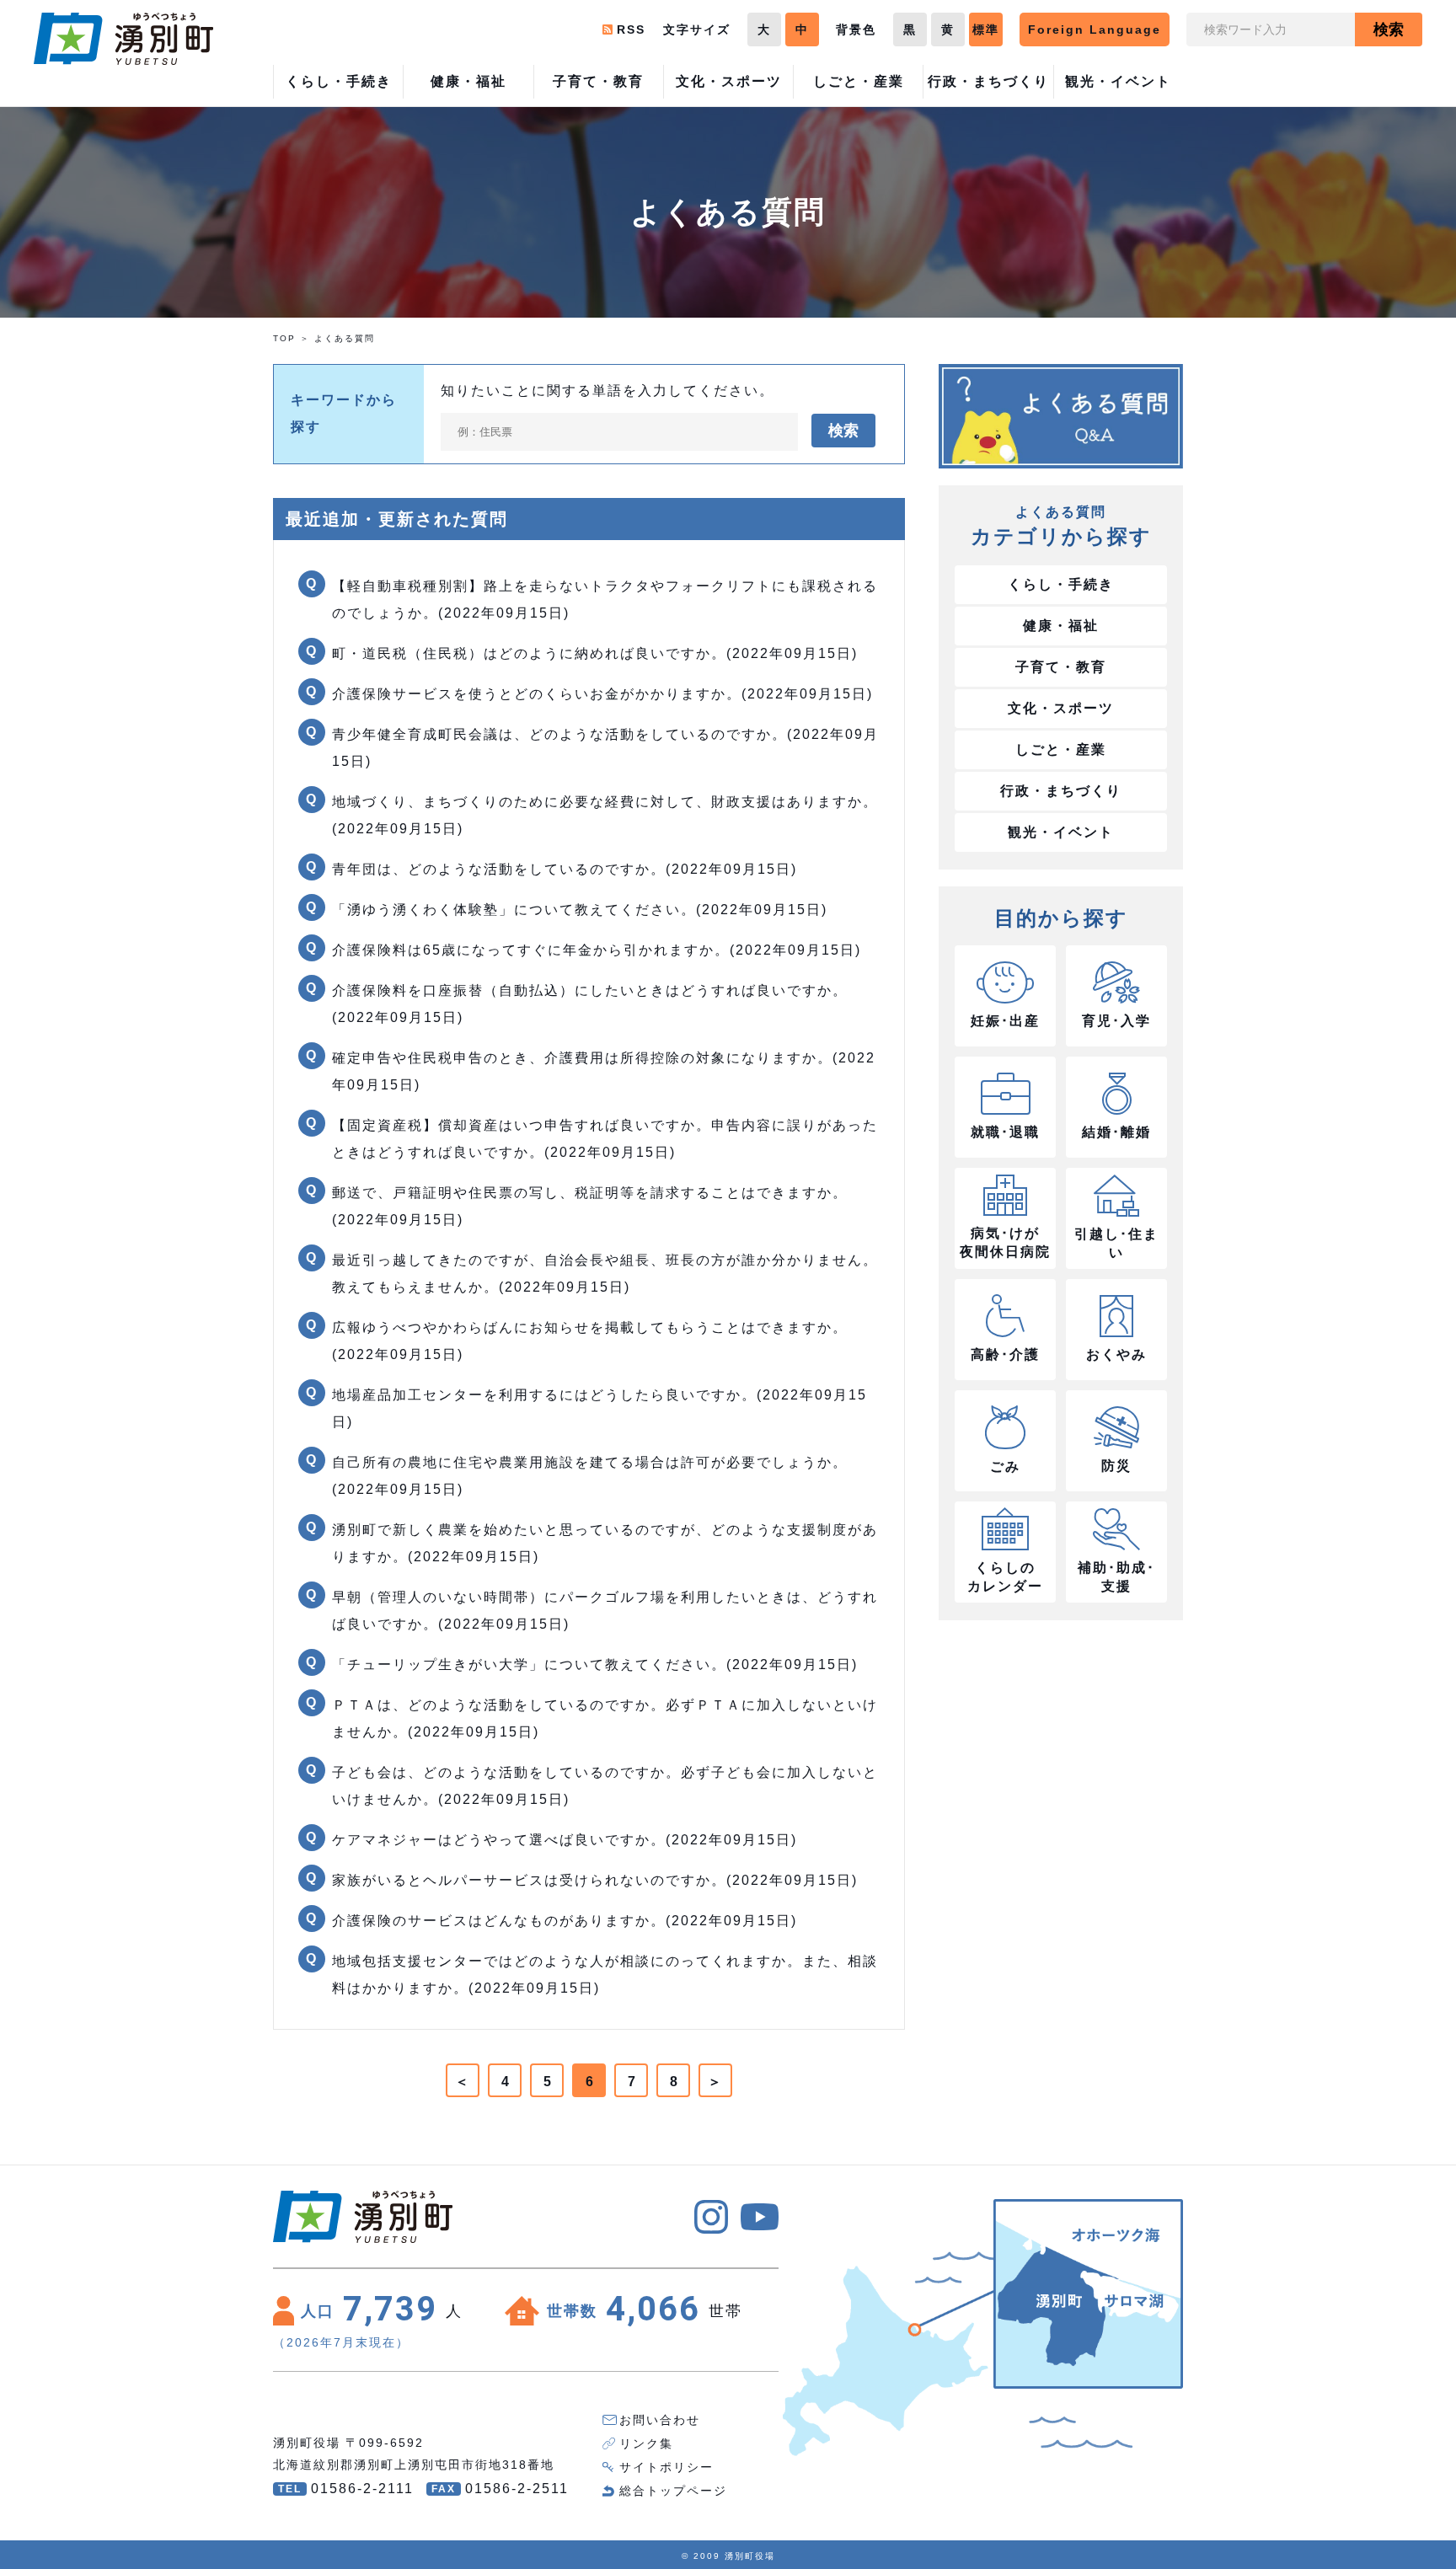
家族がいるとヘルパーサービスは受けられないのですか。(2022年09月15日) (595, 1880)
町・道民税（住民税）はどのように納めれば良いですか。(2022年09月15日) (595, 653)
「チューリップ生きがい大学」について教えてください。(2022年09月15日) (595, 1664)
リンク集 (646, 2443)
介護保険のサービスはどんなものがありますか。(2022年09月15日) (565, 1921)
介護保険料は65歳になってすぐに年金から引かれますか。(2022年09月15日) (597, 950)
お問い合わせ (660, 2420)
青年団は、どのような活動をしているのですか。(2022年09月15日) (565, 869)
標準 (986, 29)
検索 (1389, 29)
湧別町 (123, 39)
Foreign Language (1095, 29)
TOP (284, 338)
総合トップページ (673, 2491)
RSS (631, 29)
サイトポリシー (666, 2467)
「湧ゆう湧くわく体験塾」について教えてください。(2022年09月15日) (580, 910)
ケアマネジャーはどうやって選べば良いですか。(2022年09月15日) (565, 1840)
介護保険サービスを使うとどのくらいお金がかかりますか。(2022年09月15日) (602, 694)
